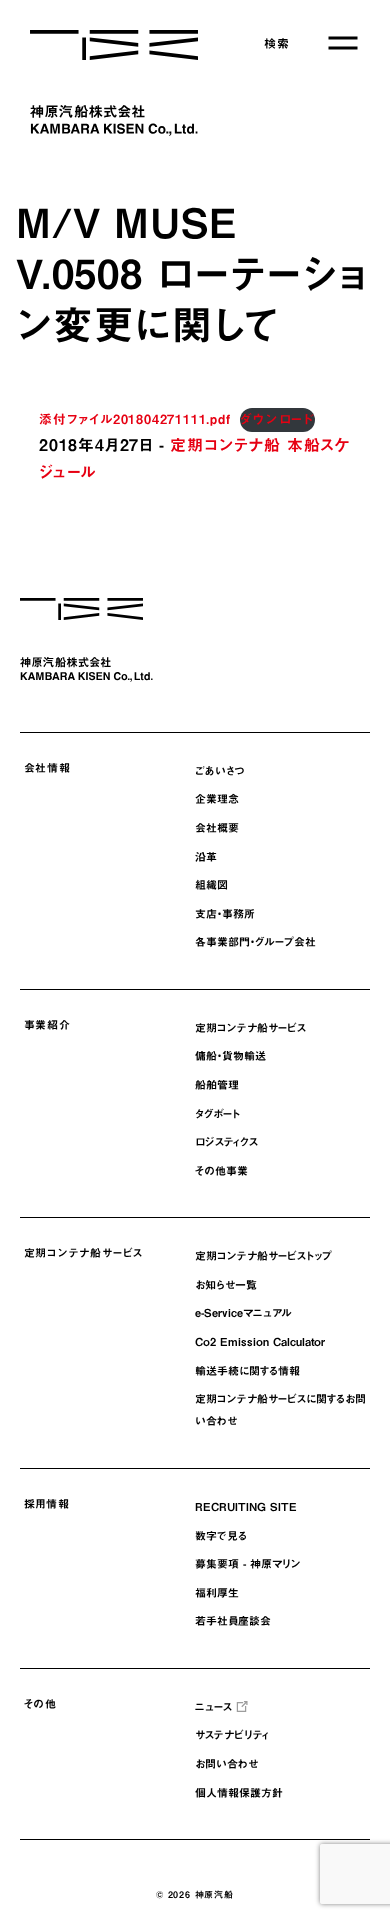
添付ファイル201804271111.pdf (135, 419)
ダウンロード (277, 419)
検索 (277, 43)
